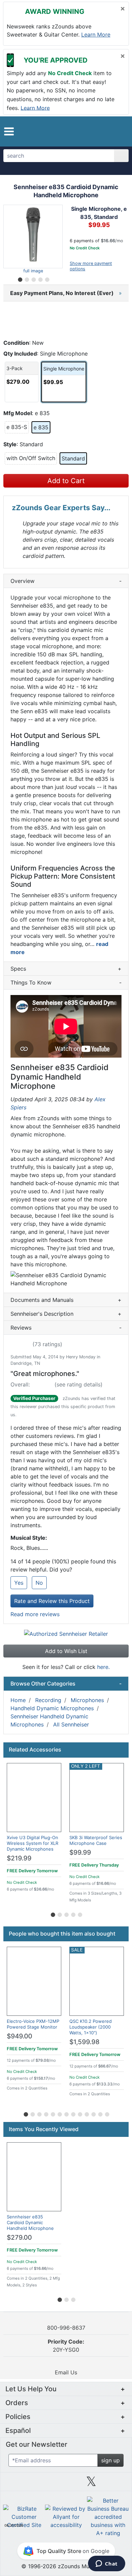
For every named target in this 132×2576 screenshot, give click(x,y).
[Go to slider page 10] (86, 2113)
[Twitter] (91, 2484)
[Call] (119, 132)
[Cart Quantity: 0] (94, 131)
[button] (9, 131)
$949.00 (19, 2036)
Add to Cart (66, 481)
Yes (19, 1583)
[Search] (121, 156)
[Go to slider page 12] (100, 2113)
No (39, 1583)
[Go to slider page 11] (93, 2113)
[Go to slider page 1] (20, 278)
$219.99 (19, 1858)
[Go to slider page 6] (59, 2113)
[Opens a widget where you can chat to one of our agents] (106, 2564)
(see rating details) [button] (79, 1384)
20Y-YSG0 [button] (66, 2346)
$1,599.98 (84, 2042)
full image (33, 271)
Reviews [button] (66, 1328)
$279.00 (19, 2238)
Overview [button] (66, 581)
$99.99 (80, 1852)
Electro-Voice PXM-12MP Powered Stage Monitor (33, 2024)
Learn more (96, 35)
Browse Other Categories (66, 1684)
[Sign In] (108, 131)
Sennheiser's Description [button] (66, 1314)
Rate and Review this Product (52, 1601)
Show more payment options (91, 266)
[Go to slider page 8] (73, 2113)
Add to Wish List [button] (66, 1651)
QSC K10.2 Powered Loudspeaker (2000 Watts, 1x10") (91, 2027)
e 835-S (18, 427)
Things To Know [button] (66, 982)
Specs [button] (66, 969)
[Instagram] (66, 2484)
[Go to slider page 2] (26, 278)
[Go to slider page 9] (80, 2113)
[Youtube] (116, 2484)
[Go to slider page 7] (66, 2113)
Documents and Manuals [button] (66, 1300)
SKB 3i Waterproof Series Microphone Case (96, 1840)
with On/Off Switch (32, 458)
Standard (73, 458)
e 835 (41, 427)
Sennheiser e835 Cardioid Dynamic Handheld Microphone (30, 2222)
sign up (111, 2460)
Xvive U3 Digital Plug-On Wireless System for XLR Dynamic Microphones (32, 1843)
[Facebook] (41, 2484)
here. (103, 1667)
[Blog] (16, 2484)
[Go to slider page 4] (40, 278)
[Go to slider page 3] (33, 278)
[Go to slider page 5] (47, 278)
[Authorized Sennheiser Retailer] (66, 1633)
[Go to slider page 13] (107, 2113)
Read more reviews (35, 1614)
